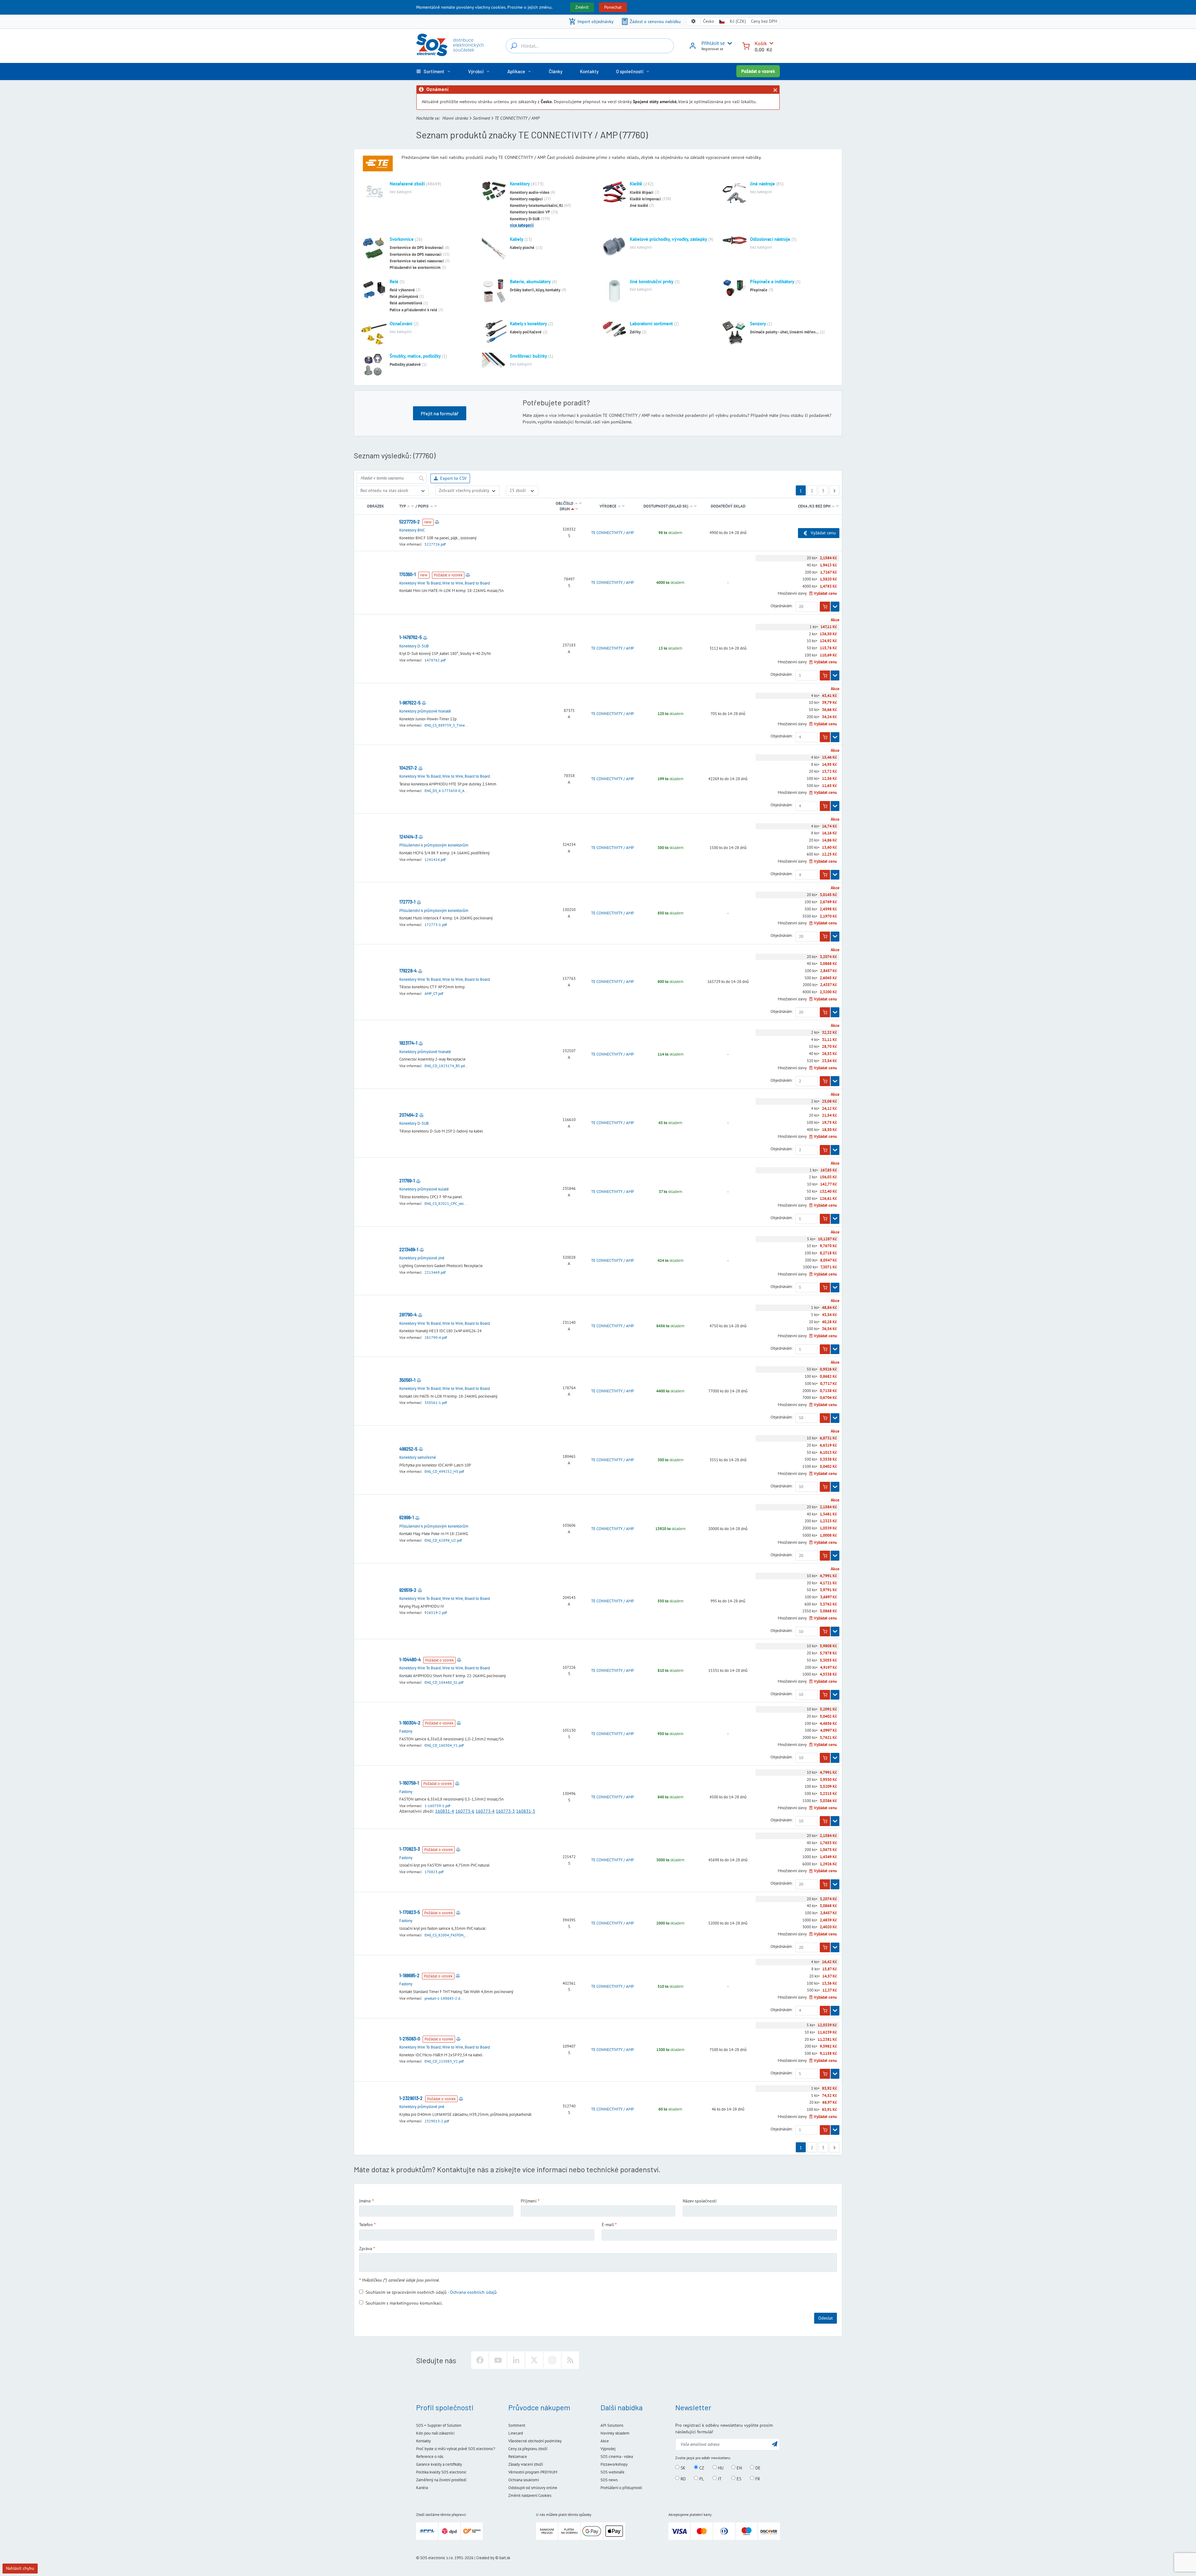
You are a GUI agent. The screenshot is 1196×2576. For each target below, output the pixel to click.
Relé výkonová (402, 290)
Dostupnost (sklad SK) (666, 506)
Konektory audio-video (530, 192)
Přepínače (759, 290)
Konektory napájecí (526, 199)
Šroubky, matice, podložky (415, 356)
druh (565, 509)
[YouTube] (498, 2360)
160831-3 (526, 1811)
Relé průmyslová (404, 296)
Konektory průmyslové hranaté (425, 711)
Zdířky (635, 332)
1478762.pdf (435, 660)
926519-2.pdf (436, 1612)
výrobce (608, 506)
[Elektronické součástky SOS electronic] (450, 45)
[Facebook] (480, 2360)
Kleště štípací (642, 192)
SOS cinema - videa (617, 2457)
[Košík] (746, 45)
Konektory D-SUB (525, 219)
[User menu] (729, 43)
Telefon (366, 2225)
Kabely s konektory (528, 324)
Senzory (758, 324)
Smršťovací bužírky (528, 356)
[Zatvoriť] (775, 90)
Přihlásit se (713, 43)
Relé (394, 281)
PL (701, 2478)
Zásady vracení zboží (526, 2464)
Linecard (516, 2433)
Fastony (406, 1731)
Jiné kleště (639, 205)
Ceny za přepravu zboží (528, 2449)
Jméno (365, 2201)
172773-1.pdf (436, 925)
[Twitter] (534, 2360)
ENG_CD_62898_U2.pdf (443, 1540)
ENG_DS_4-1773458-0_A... (446, 791)
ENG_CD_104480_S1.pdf (444, 1682)
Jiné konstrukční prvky (652, 281)
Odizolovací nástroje (770, 239)
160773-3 (505, 1811)
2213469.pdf (435, 1272)
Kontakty (423, 2441)
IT (719, 2478)
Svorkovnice (402, 239)
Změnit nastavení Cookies (530, 2495)
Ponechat (613, 7)
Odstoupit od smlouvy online (533, 2488)
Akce (605, 2441)
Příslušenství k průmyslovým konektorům (434, 845)
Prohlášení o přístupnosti (621, 2488)
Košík (761, 43)
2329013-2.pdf (437, 2121)
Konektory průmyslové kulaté (424, 1189)
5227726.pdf (435, 544)
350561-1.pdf (436, 1402)
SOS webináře (612, 2472)
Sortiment (481, 118)
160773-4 (485, 1811)
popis (423, 506)
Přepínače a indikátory (772, 281)
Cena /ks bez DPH (815, 506)
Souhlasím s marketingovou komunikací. (404, 2303)
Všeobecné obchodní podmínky (535, 2441)
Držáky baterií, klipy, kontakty (535, 290)
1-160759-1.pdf (437, 1806)
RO (683, 2478)
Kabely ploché (522, 248)
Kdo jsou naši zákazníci (435, 2433)
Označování (401, 324)
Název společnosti (700, 2201)
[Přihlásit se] (693, 48)
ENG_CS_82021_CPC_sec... (446, 1203)
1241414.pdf (435, 859)
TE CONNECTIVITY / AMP (612, 533)
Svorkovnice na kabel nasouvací (417, 261)
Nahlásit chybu (20, 2568)
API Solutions (612, 2425)
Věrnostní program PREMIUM (533, 2472)
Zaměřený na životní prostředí (441, 2480)
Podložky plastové (405, 364)
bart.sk (505, 2558)
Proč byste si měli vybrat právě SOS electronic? (456, 2449)
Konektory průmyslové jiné (422, 1258)
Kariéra (422, 2488)
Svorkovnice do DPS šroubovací (417, 248)
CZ (701, 2468)
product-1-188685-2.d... (444, 1998)
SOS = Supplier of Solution (439, 2425)
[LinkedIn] (516, 2360)
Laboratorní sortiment (651, 324)
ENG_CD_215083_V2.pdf (444, 2061)
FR (757, 2478)
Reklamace (518, 2457)
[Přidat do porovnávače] (437, 522)
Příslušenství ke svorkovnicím (415, 267)
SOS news (609, 2480)
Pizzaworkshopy (614, 2464)
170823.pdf (434, 1872)
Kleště (636, 184)
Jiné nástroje (762, 184)
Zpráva (366, 2249)
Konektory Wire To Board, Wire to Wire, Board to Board (445, 583)
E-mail (608, 2225)
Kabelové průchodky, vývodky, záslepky (668, 239)
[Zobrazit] (835, 607)
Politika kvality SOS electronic (441, 2472)
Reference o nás (430, 2457)
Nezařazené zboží (407, 184)
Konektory (520, 184)
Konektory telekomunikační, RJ (536, 205)
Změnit (582, 7)
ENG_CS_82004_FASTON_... (446, 1935)
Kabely (517, 239)
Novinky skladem (615, 2433)
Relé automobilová (406, 303)
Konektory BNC (412, 530)
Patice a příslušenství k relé (413, 310)
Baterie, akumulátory (530, 281)
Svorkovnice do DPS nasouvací (416, 254)
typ (402, 506)
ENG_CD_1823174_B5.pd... (446, 1066)
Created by (485, 2558)
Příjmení (529, 2201)
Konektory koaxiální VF (530, 212)
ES (738, 2478)
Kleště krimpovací (645, 199)
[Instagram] (552, 2360)
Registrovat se (712, 49)
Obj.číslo (565, 503)
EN (739, 2468)
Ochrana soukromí (524, 2480)
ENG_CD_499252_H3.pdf (444, 1471)
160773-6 (465, 1811)
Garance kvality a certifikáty (439, 2464)
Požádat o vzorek (758, 71)
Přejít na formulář (440, 413)
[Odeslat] (421, 478)
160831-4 (445, 1811)
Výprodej (608, 2449)
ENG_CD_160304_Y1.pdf (444, 1745)
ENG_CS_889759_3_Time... (446, 725)
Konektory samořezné (418, 1457)
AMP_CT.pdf (434, 993)
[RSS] (570, 2360)
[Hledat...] (514, 46)
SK (682, 2468)
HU (720, 2468)
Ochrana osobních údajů (473, 2292)
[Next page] (834, 490)
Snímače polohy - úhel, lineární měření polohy (785, 332)
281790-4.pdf (436, 1337)
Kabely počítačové (526, 332)
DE (757, 2468)
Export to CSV (453, 478)
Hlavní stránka (455, 118)
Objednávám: (782, 606)
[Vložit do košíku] (825, 607)
